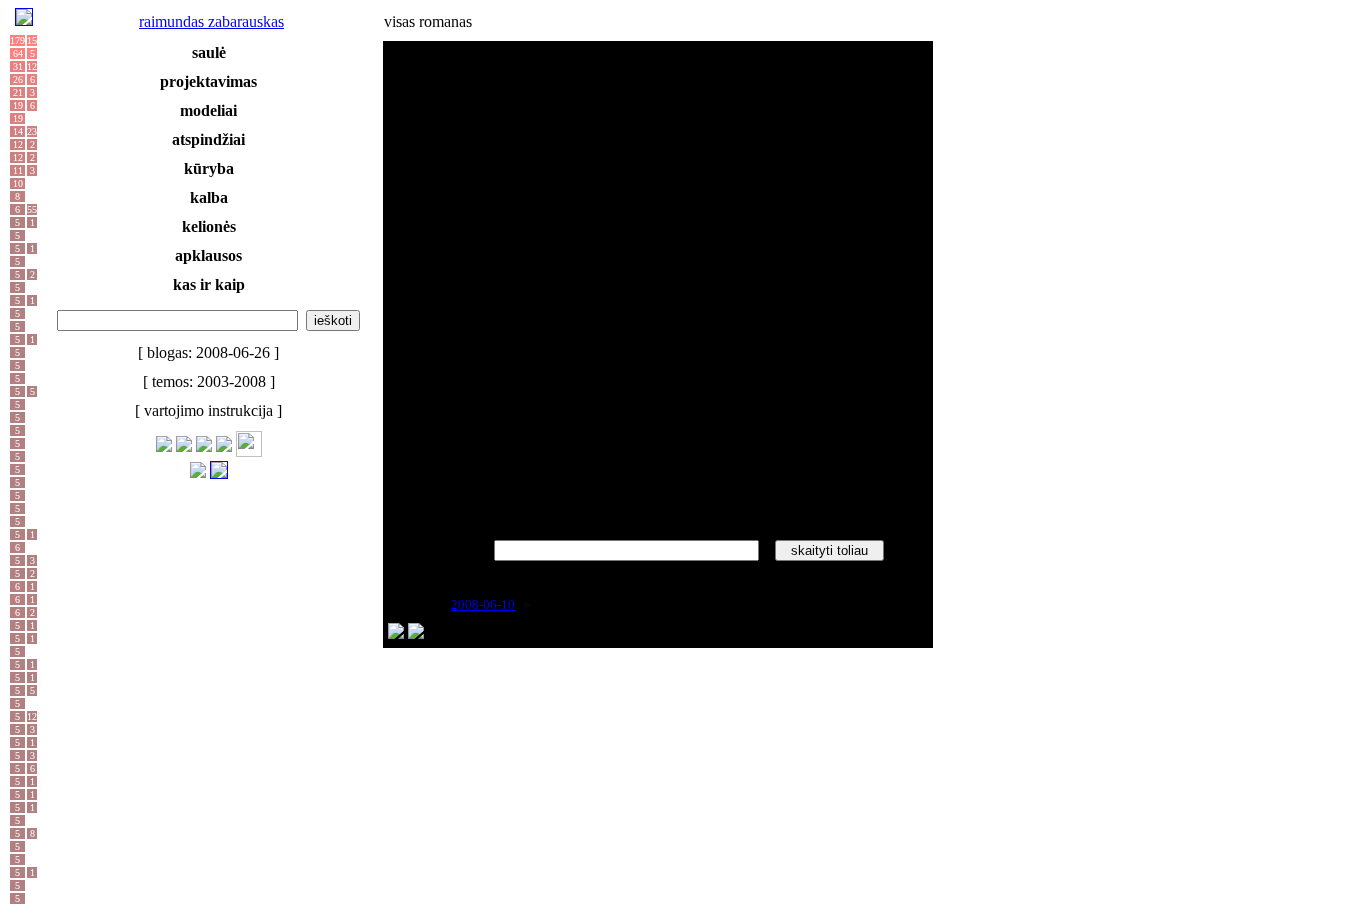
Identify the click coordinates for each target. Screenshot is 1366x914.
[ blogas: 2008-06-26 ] (208, 352)
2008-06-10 (483, 604)
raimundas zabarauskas (211, 21)
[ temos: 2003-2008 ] (209, 381)
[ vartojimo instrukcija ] (208, 410)
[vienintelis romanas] (516, 633)
